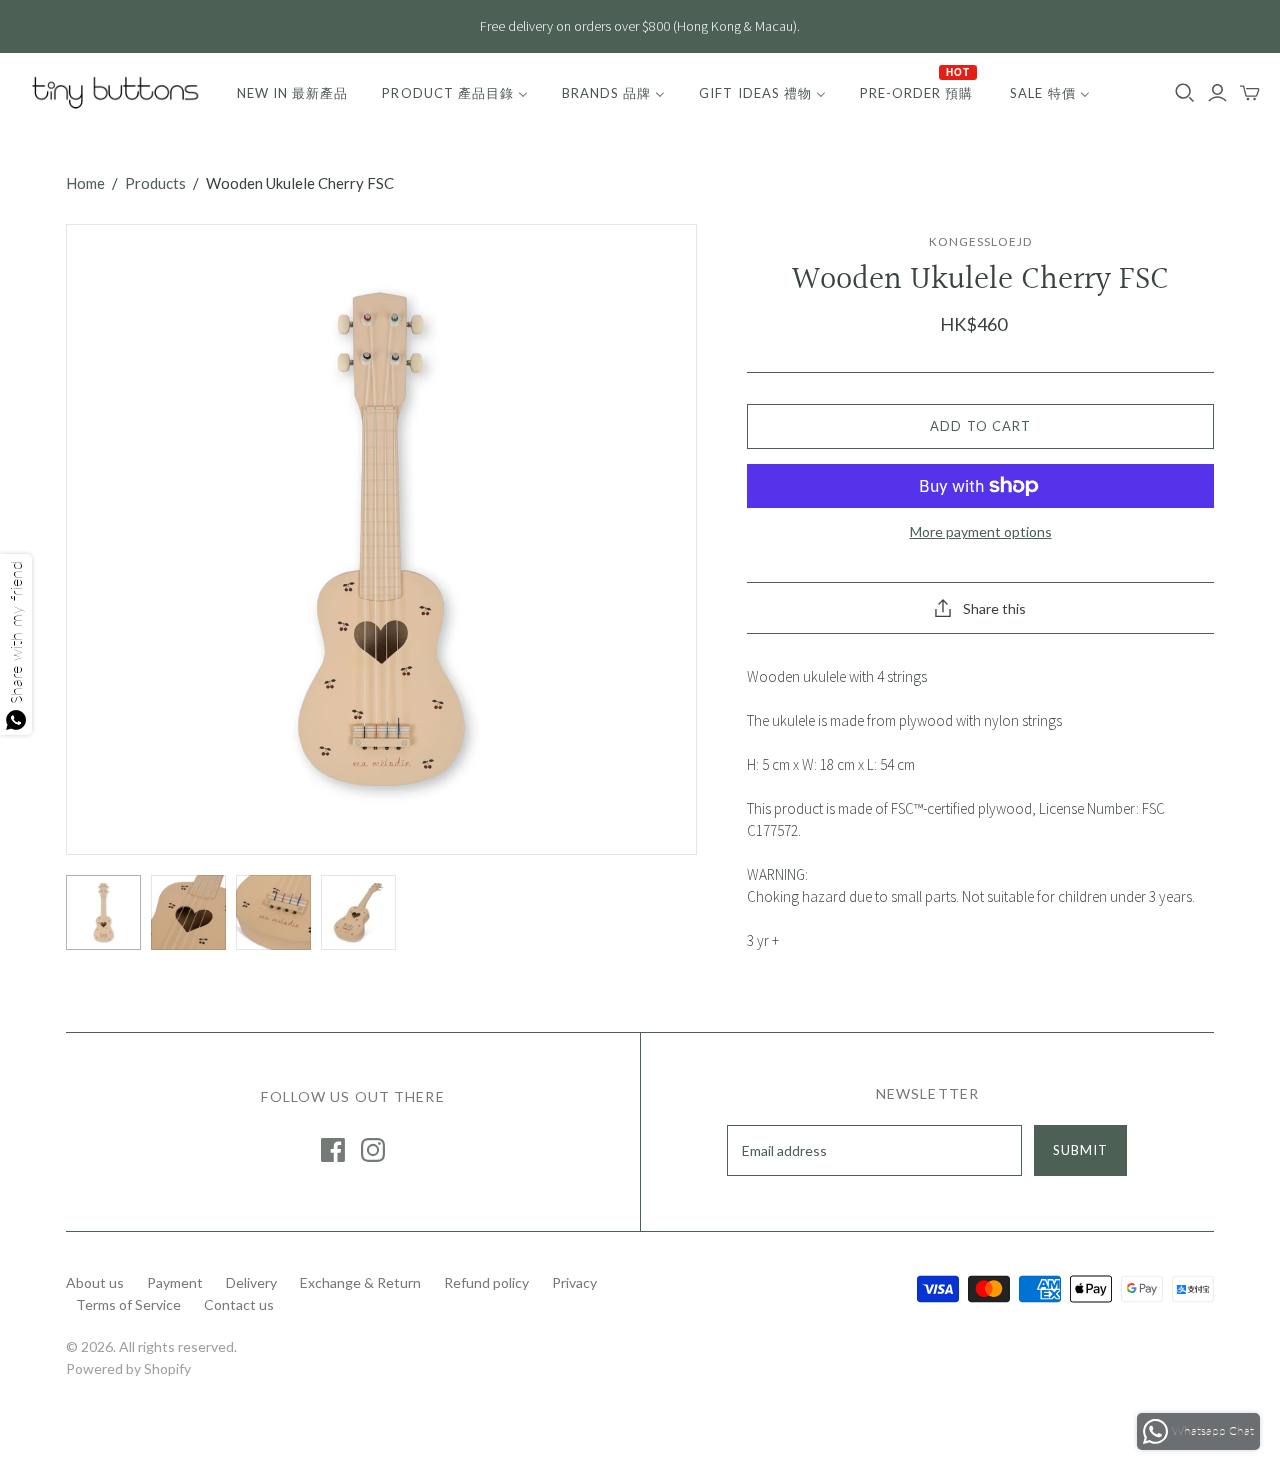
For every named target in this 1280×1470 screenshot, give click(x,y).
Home (85, 183)
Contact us (239, 1304)
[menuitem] (292, 93)
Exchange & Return (360, 1282)
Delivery (251, 1282)
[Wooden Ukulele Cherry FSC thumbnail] (103, 912)
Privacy (574, 1282)
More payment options (981, 531)
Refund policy (486, 1282)
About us (95, 1282)
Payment (175, 1282)
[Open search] (1185, 93)
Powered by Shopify (128, 1368)
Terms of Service (128, 1304)
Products (155, 183)
